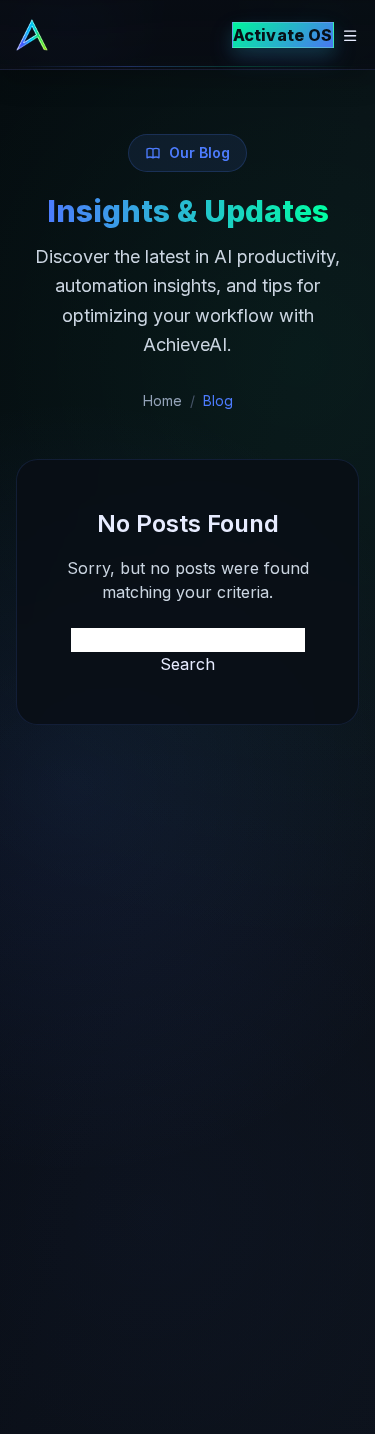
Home (162, 400)
